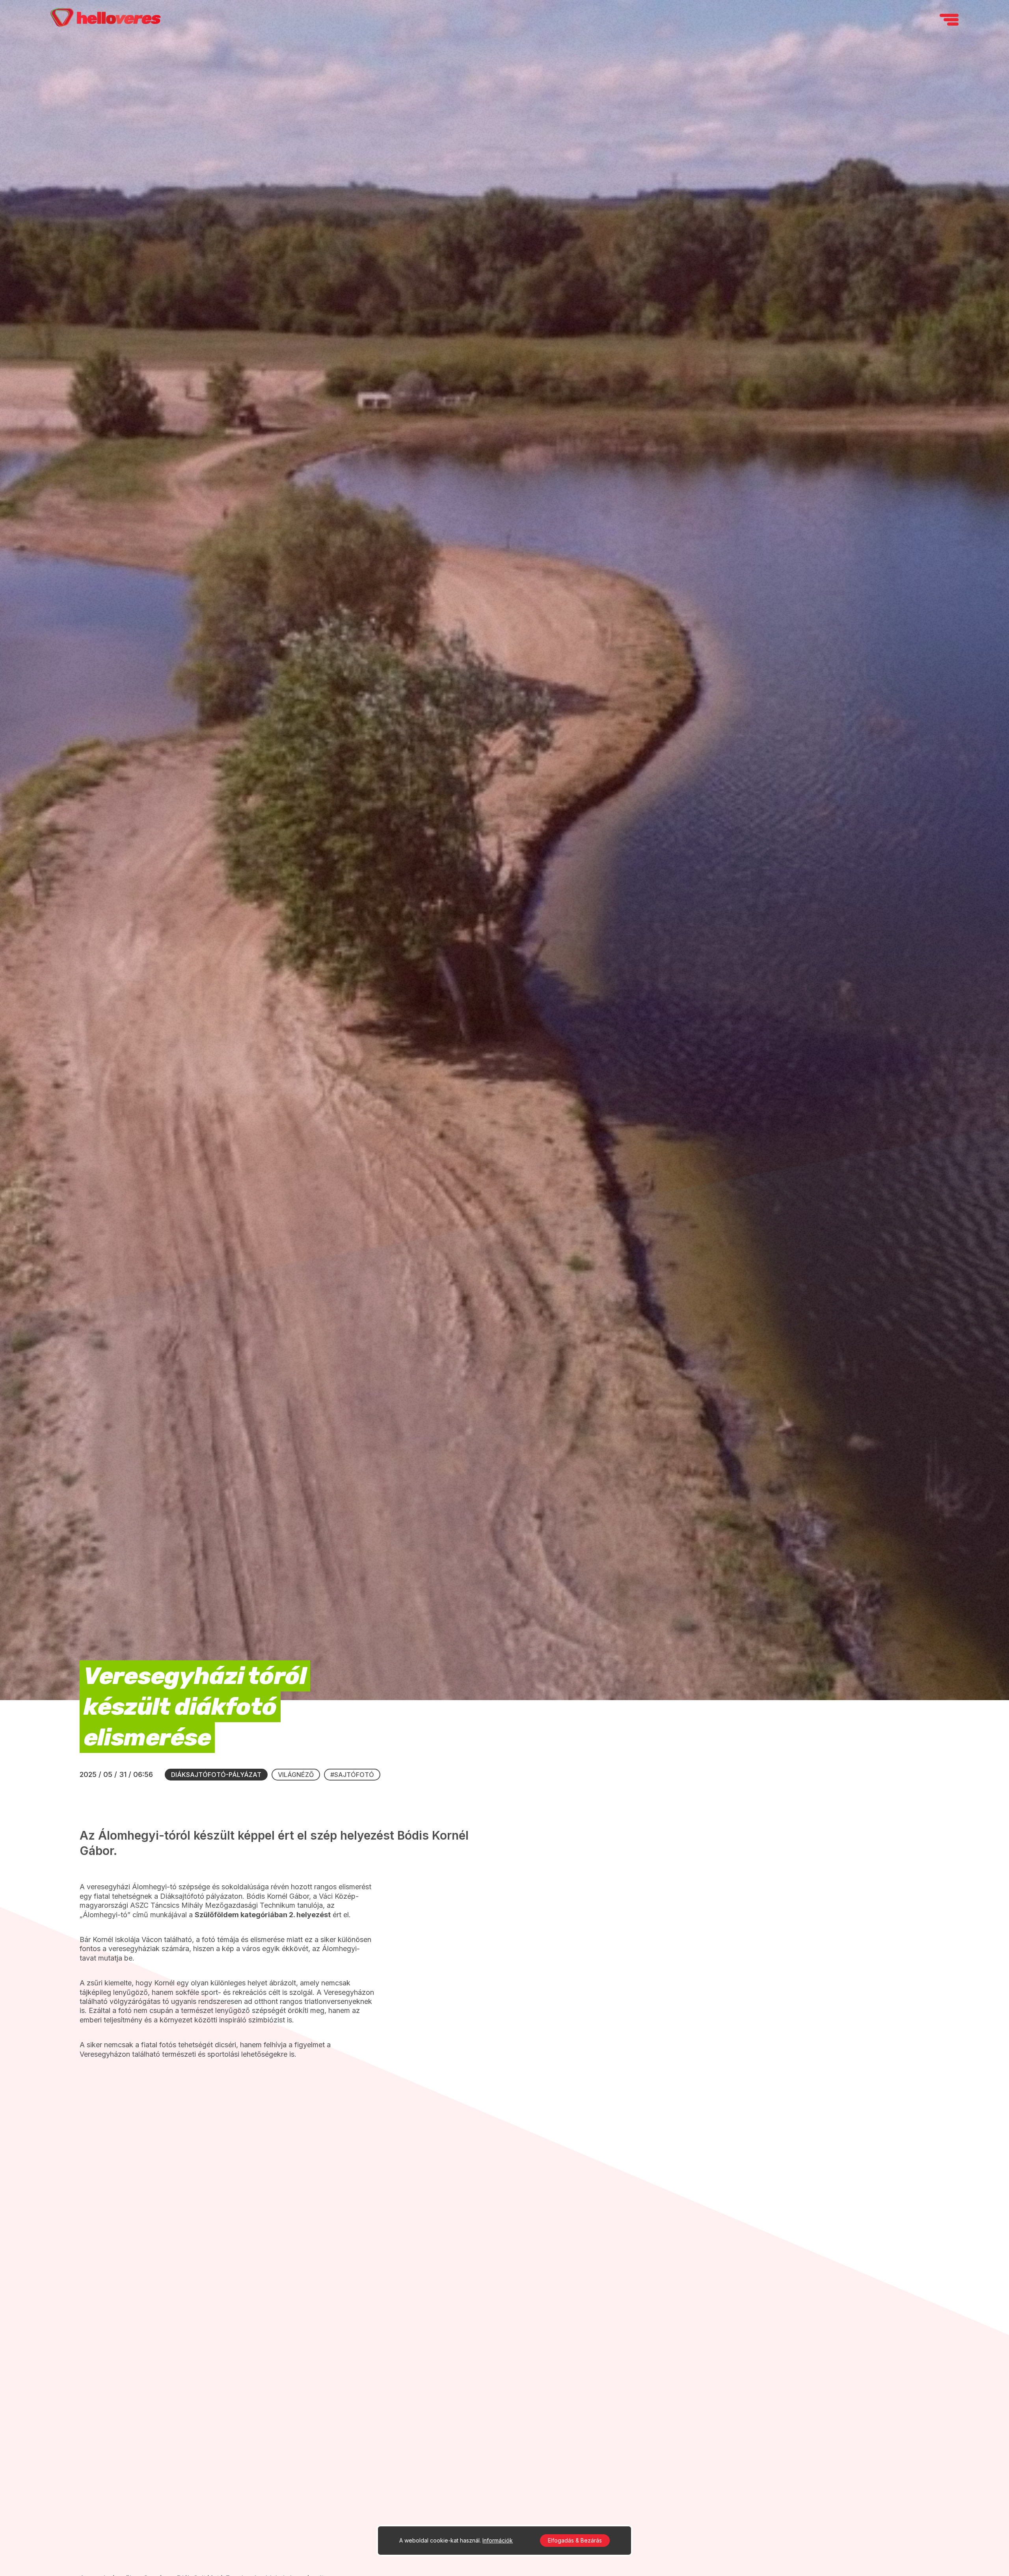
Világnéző (296, 1775)
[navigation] (949, 20)
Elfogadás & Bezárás (575, 2540)
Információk (498, 2540)
